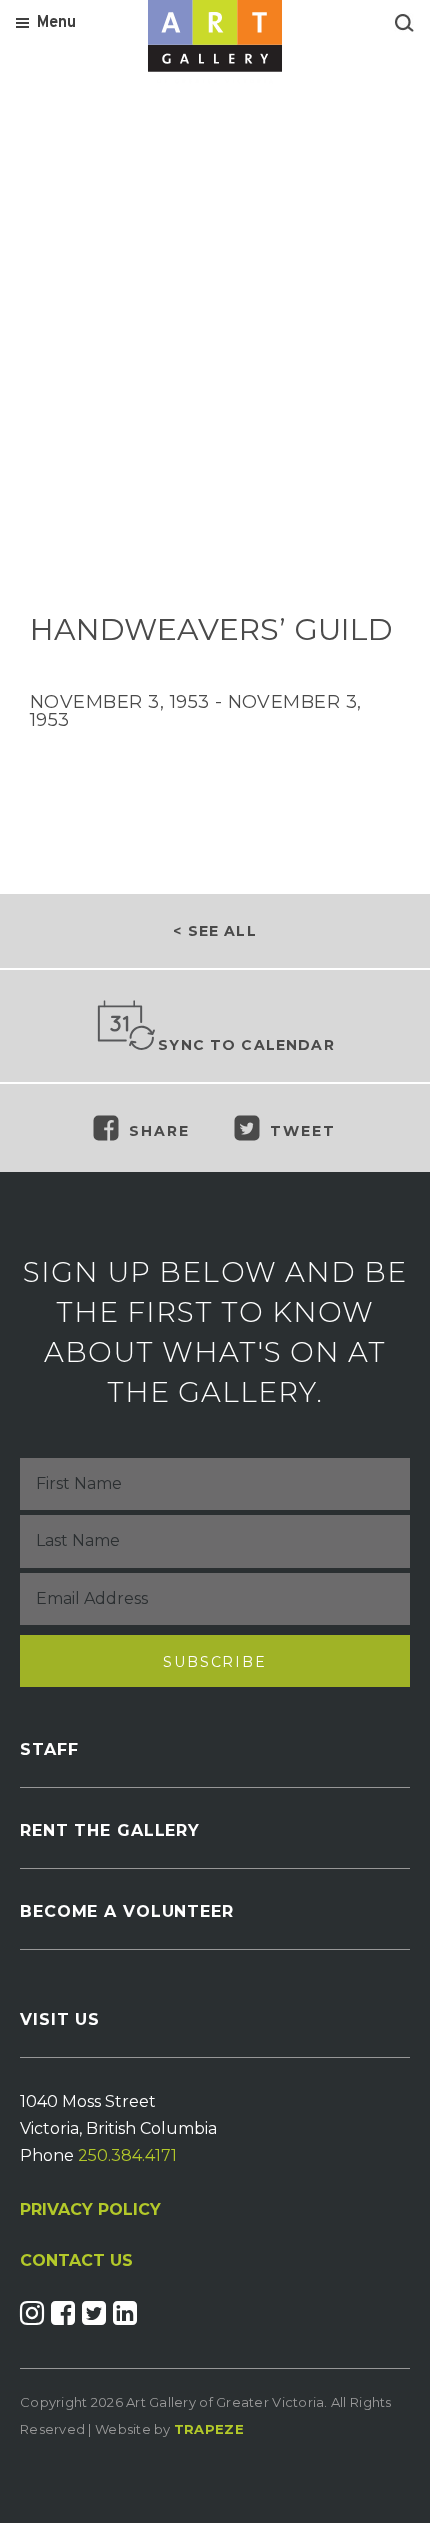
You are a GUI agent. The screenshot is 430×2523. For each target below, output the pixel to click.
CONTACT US (76, 2261)
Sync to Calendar (246, 1045)
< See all (214, 931)
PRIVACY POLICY (90, 2209)
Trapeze (209, 2429)
